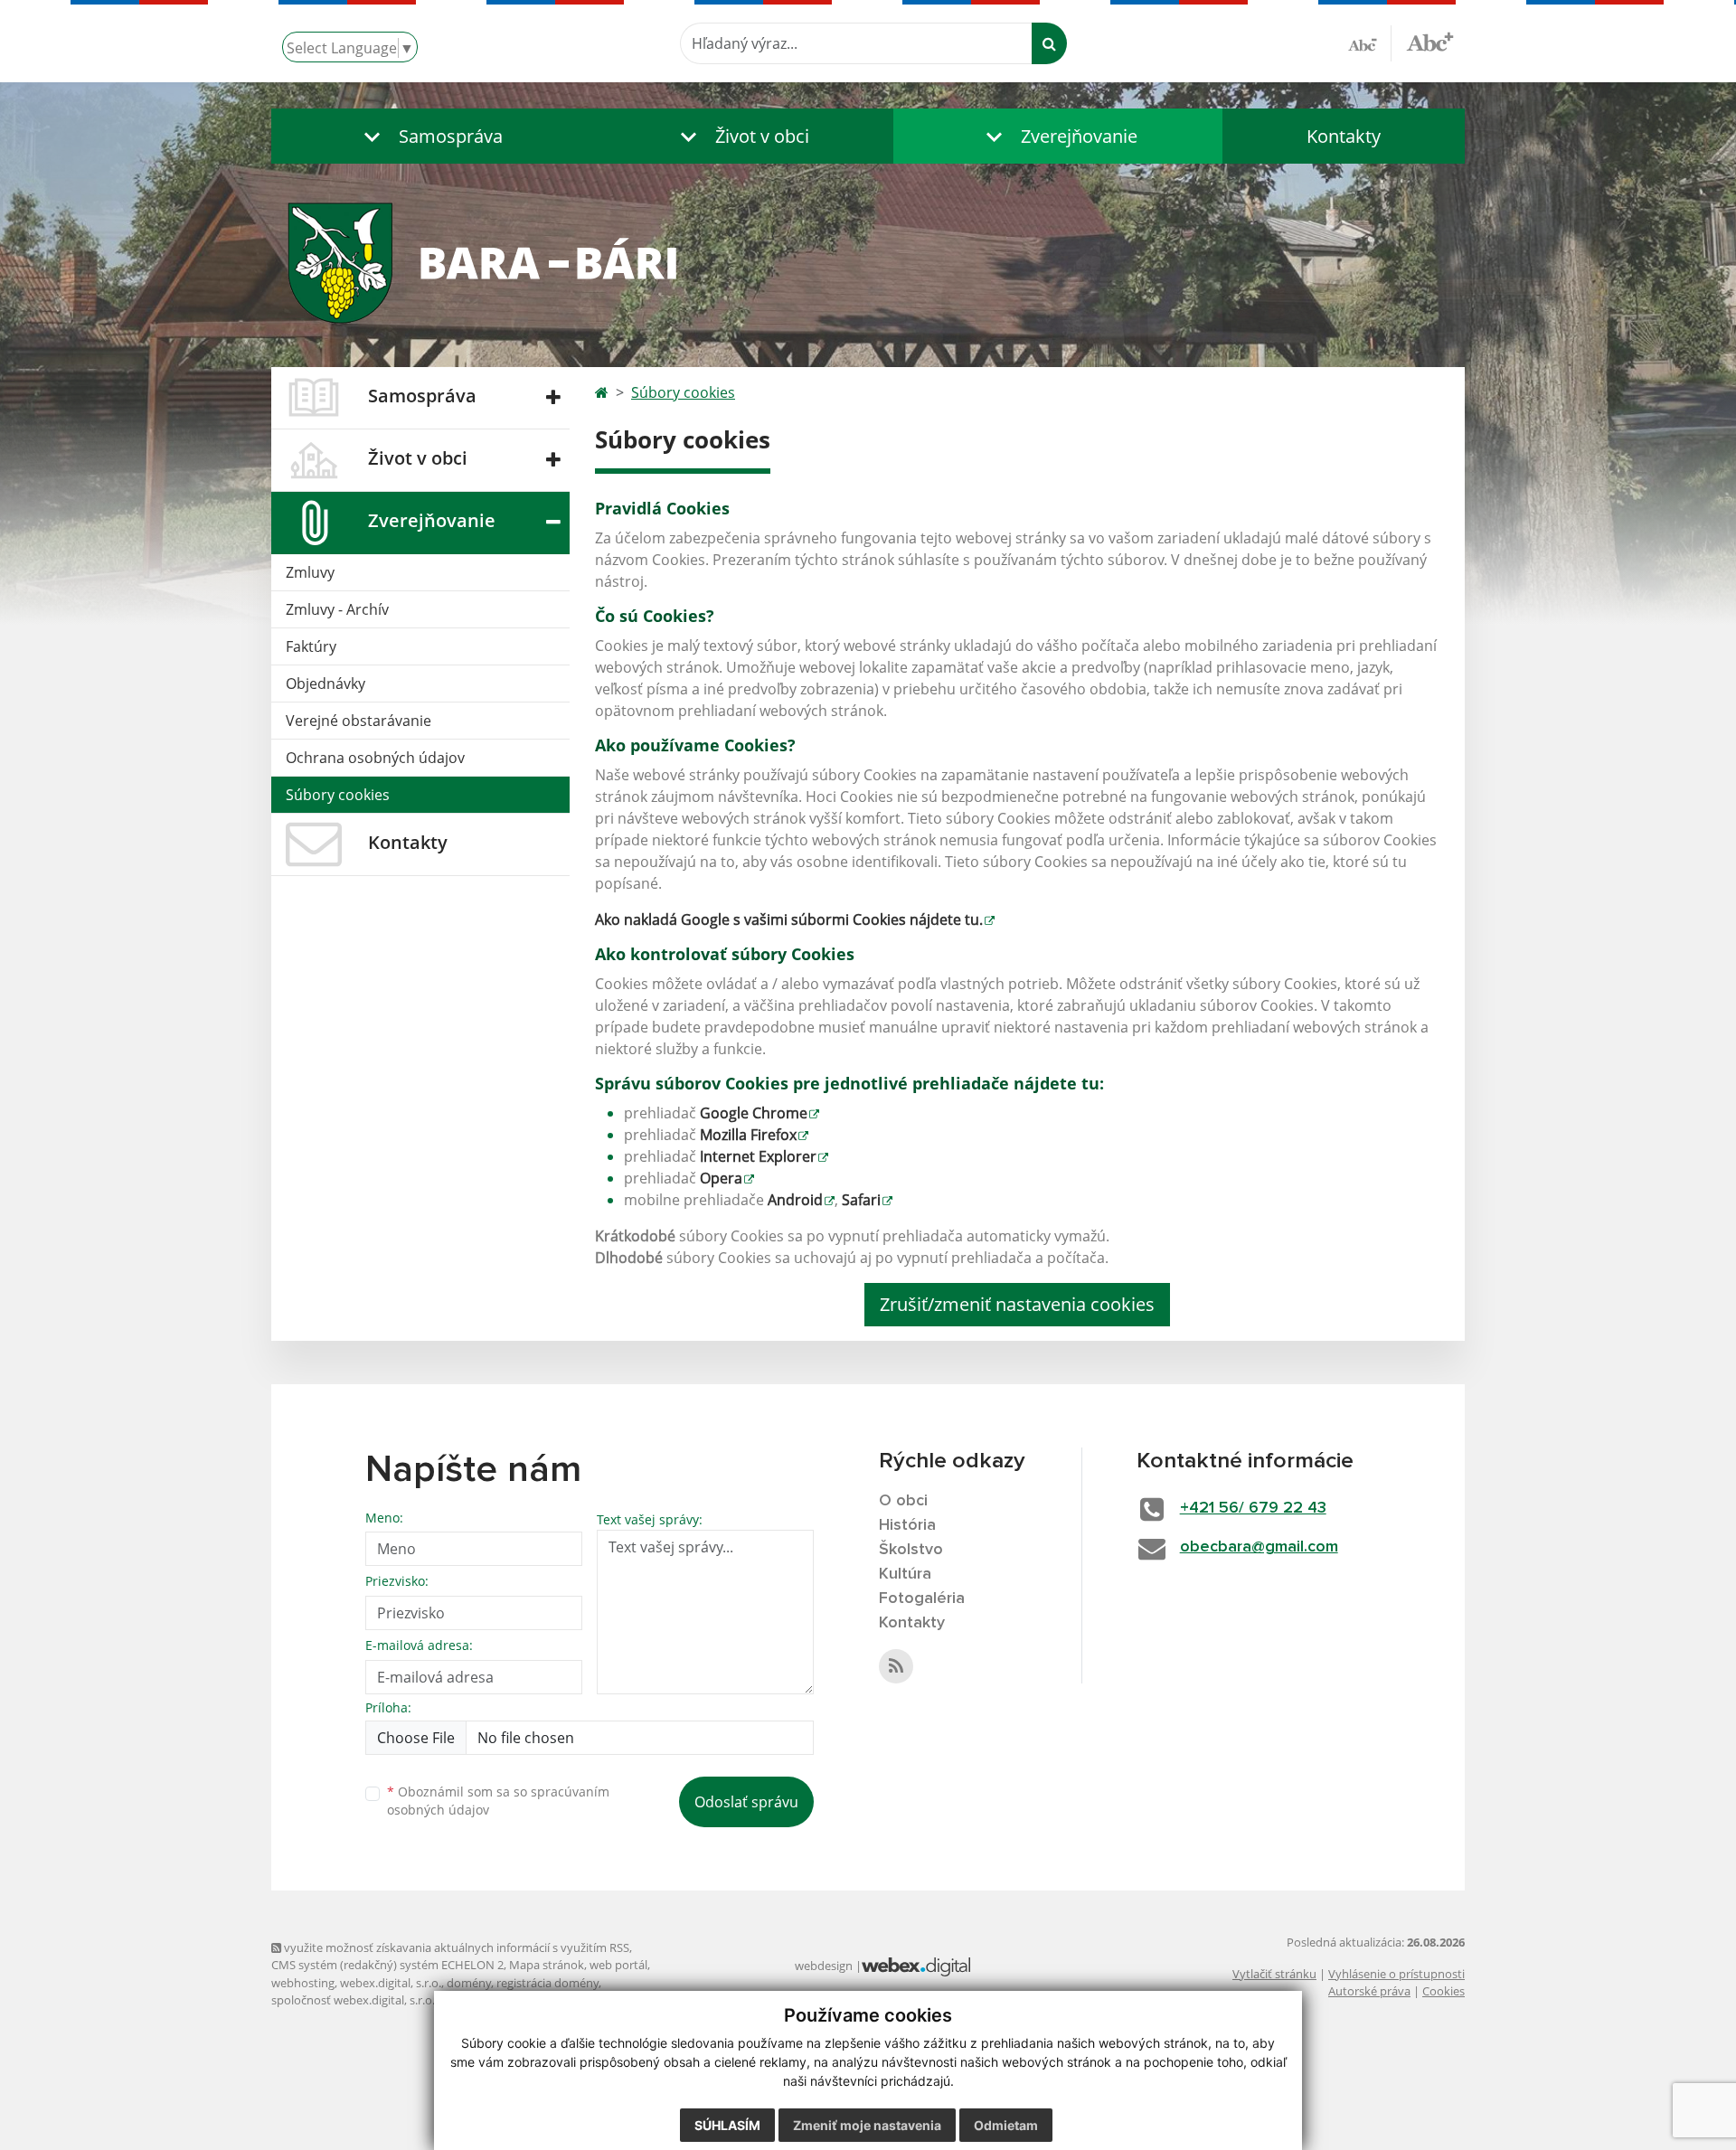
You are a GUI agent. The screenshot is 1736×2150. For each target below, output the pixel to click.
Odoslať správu (746, 1802)
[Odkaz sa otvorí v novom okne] (896, 1666)
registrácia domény (547, 1983)
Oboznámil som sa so (498, 1801)
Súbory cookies (338, 795)
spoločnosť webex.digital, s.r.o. (353, 2000)
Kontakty (1344, 136)
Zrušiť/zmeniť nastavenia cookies (1017, 1304)
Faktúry (311, 646)
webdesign (824, 1966)
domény (469, 1983)
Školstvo (911, 1550)
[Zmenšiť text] (1370, 43)
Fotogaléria (922, 1598)
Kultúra (905, 1574)
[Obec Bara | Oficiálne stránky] (868, 261)
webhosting (303, 1983)
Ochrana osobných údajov (375, 758)
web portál (618, 1965)
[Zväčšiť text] (1430, 41)
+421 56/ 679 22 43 (1253, 1508)
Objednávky (325, 684)
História (907, 1525)
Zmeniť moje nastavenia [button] (867, 2125)
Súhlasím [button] (727, 2125)
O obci (903, 1501)
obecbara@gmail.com (1259, 1547)
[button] (429, 136)
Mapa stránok (547, 1965)
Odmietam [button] (1006, 2125)
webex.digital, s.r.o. (391, 1983)
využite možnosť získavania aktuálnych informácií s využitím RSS (455, 1947)
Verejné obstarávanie (359, 721)
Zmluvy (310, 572)
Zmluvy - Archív (337, 609)
